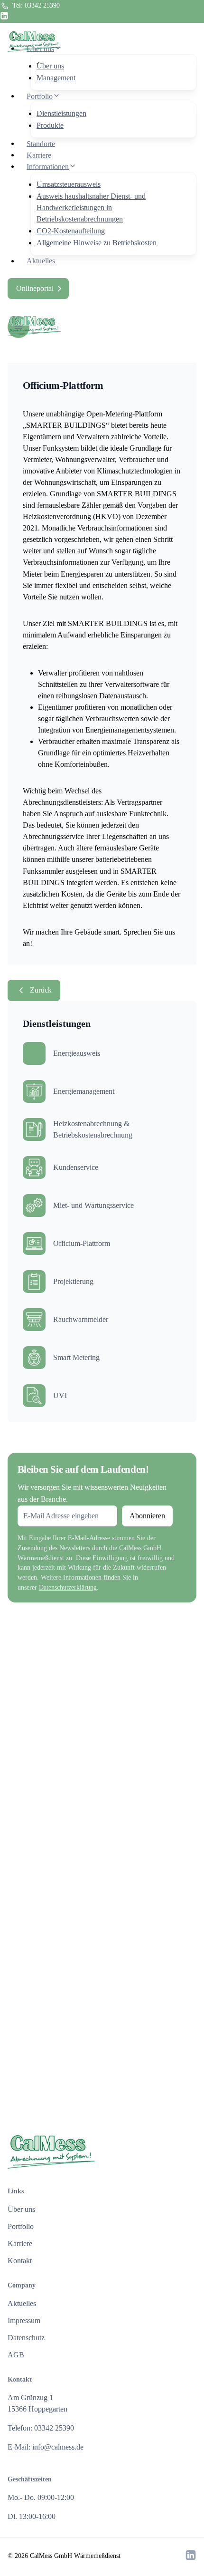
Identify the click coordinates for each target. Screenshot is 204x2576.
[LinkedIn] (4, 17)
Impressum (24, 2320)
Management (56, 78)
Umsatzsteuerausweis (69, 184)
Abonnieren (147, 1516)
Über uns (50, 66)
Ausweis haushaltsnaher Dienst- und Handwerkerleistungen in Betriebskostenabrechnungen (91, 207)
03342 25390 (42, 5)
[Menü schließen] (196, 12)
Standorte (41, 143)
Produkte (50, 125)
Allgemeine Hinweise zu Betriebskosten (97, 243)
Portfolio (21, 2226)
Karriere (39, 155)
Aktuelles (41, 261)
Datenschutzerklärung (68, 1587)
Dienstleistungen (61, 113)
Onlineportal (35, 288)
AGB (16, 2355)
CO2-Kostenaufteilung (71, 231)
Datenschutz (26, 2338)
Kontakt (20, 2261)
